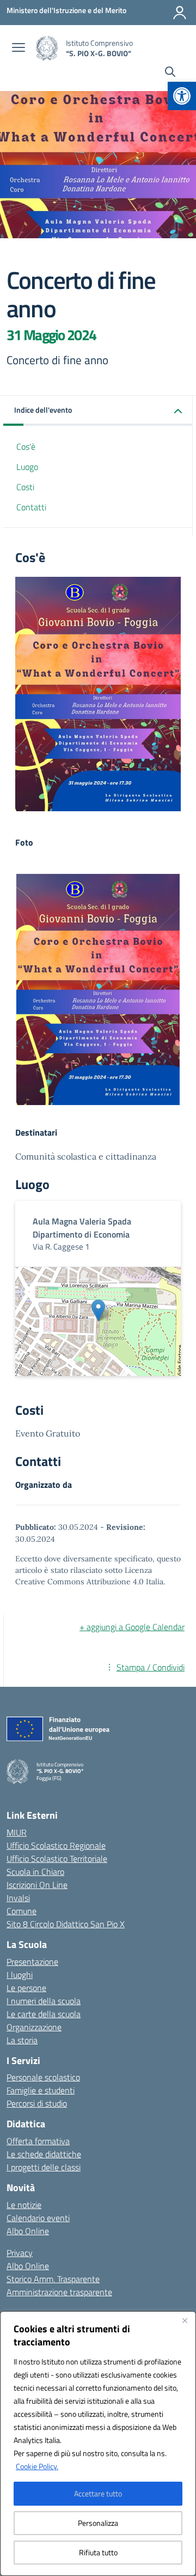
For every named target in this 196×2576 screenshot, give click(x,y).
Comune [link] (22, 1911)
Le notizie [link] (24, 2205)
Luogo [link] (27, 467)
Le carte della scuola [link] (44, 2014)
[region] (98, 2444)
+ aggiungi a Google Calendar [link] (132, 1627)
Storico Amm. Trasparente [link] (53, 2279)
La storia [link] (22, 2040)
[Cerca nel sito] (170, 73)
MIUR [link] (17, 1832)
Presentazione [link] (32, 1962)
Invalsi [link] (18, 1898)
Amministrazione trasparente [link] (59, 2292)
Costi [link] (25, 487)
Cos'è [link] (26, 447)
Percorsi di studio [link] (37, 2103)
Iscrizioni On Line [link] (37, 1885)
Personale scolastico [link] (43, 2077)
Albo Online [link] (28, 2231)
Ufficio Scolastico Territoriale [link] (57, 1859)
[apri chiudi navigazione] (19, 49)
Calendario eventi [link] (38, 2218)
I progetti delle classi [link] (44, 2167)
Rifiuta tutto (98, 2552)
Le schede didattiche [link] (44, 2154)
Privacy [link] (20, 2253)
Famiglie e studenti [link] (41, 2090)
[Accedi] (180, 13)
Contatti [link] (31, 507)
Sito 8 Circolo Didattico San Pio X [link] (66, 1924)
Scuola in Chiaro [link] (35, 1872)
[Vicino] (185, 2320)
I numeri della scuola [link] (44, 2001)
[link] (182, 96)
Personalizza (98, 2523)
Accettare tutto (98, 2493)
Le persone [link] (26, 1988)
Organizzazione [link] (34, 2027)
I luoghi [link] (20, 1975)
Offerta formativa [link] (38, 2141)
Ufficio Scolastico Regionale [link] (56, 1845)
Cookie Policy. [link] (37, 2466)
